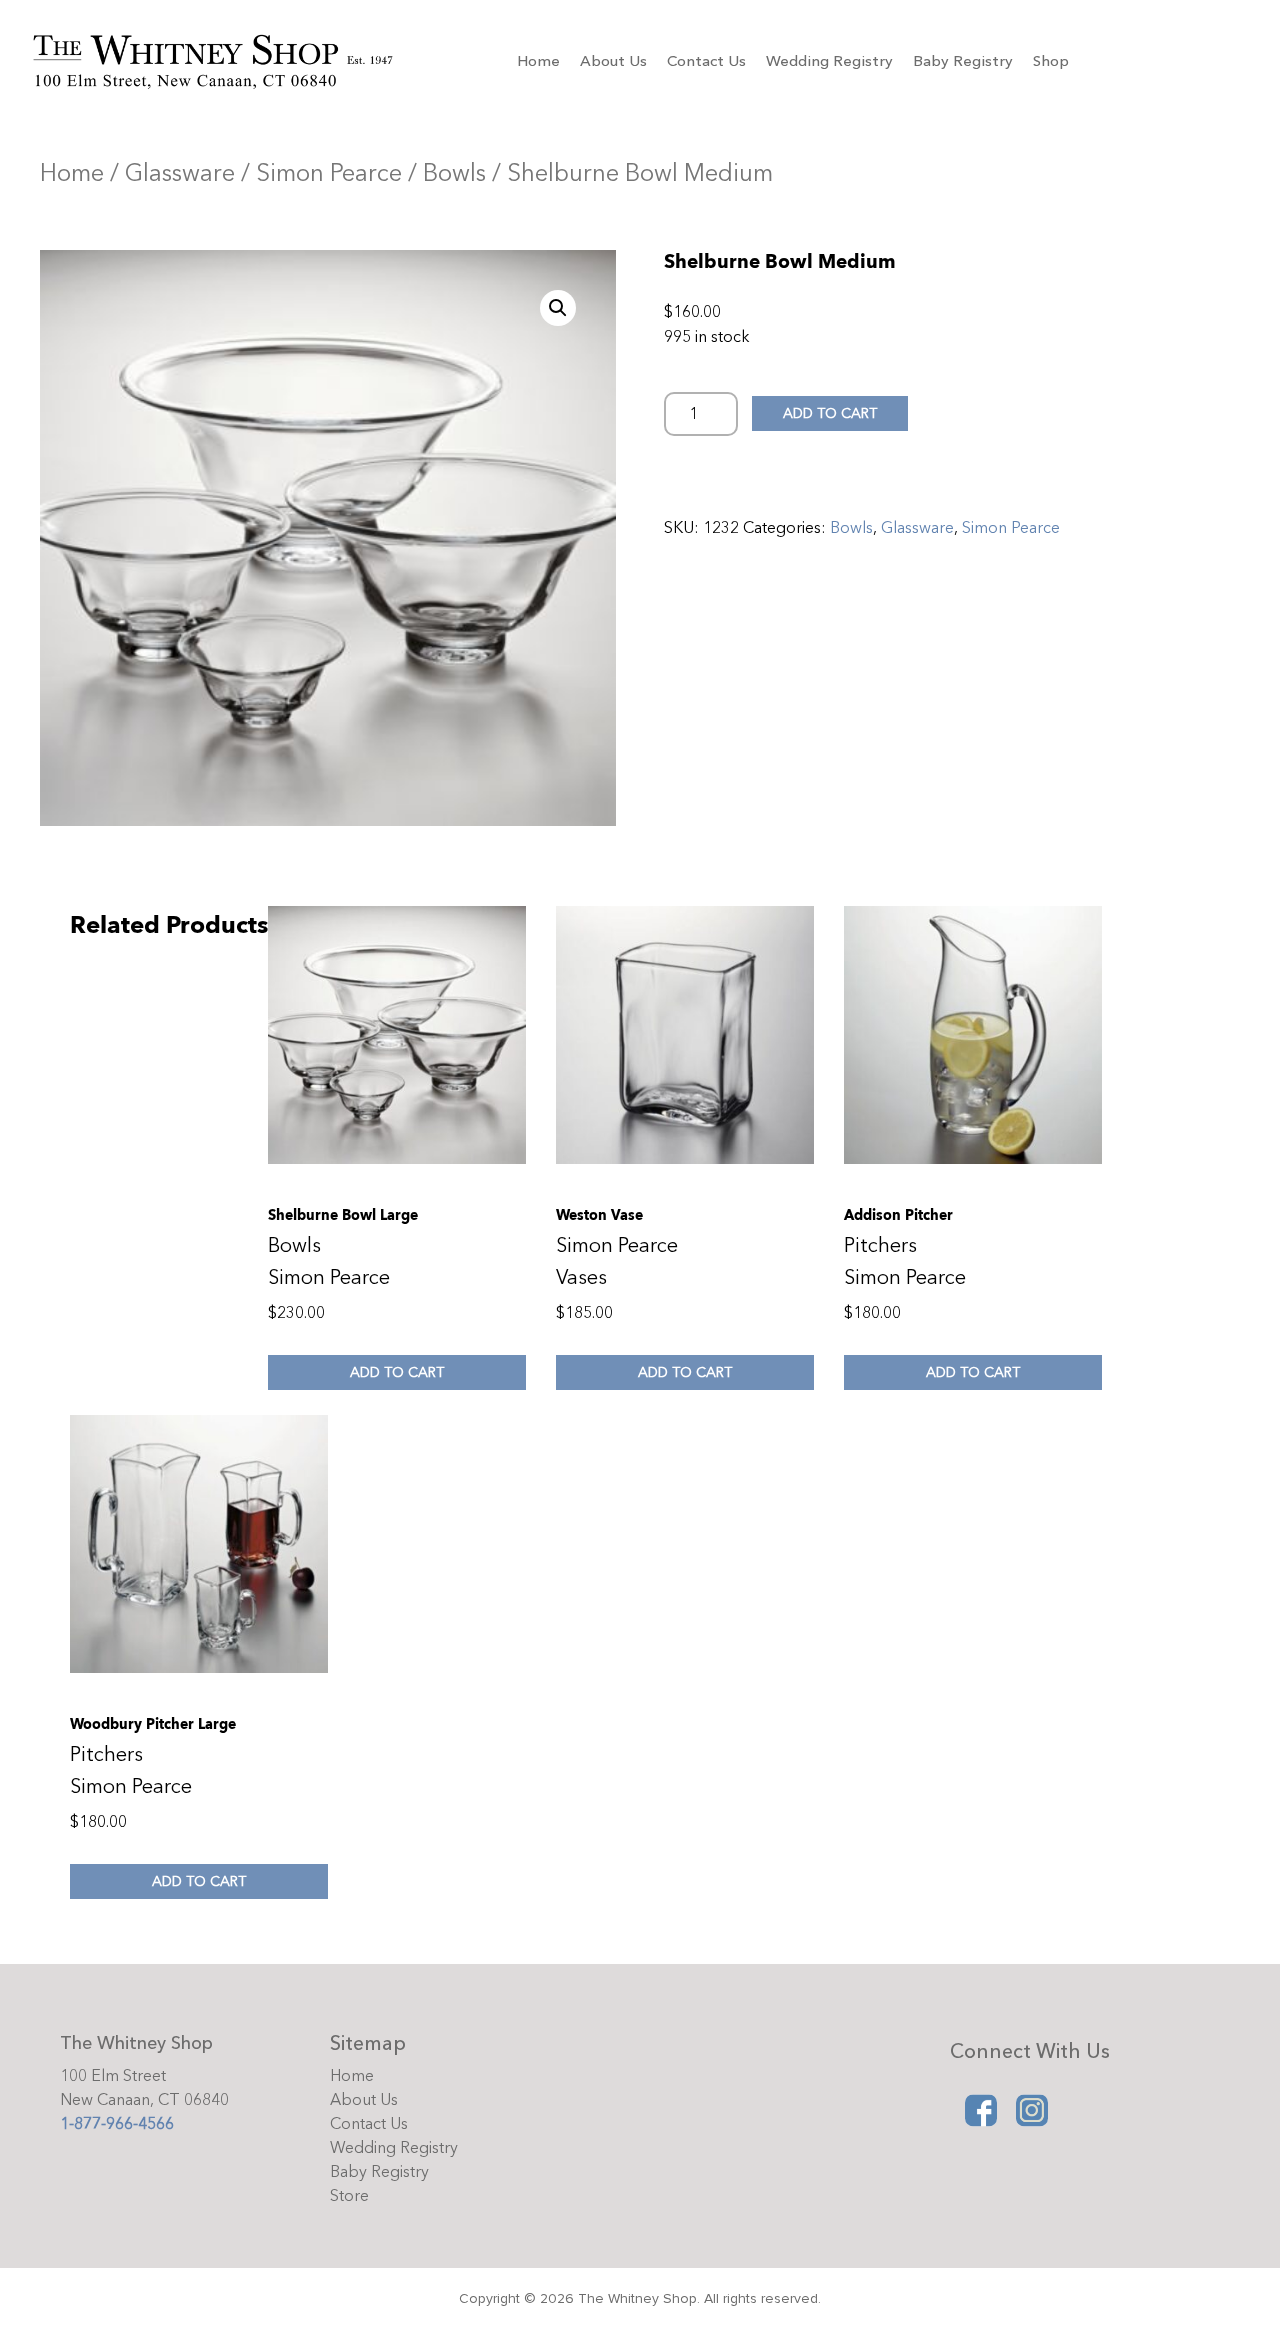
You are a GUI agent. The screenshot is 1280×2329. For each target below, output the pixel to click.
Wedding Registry (829, 61)
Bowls (454, 173)
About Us (613, 61)
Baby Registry (963, 61)
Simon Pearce (329, 173)
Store (349, 2196)
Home (538, 61)
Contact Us (706, 61)
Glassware (180, 173)
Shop (1051, 61)
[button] (558, 308)
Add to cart (830, 413)
